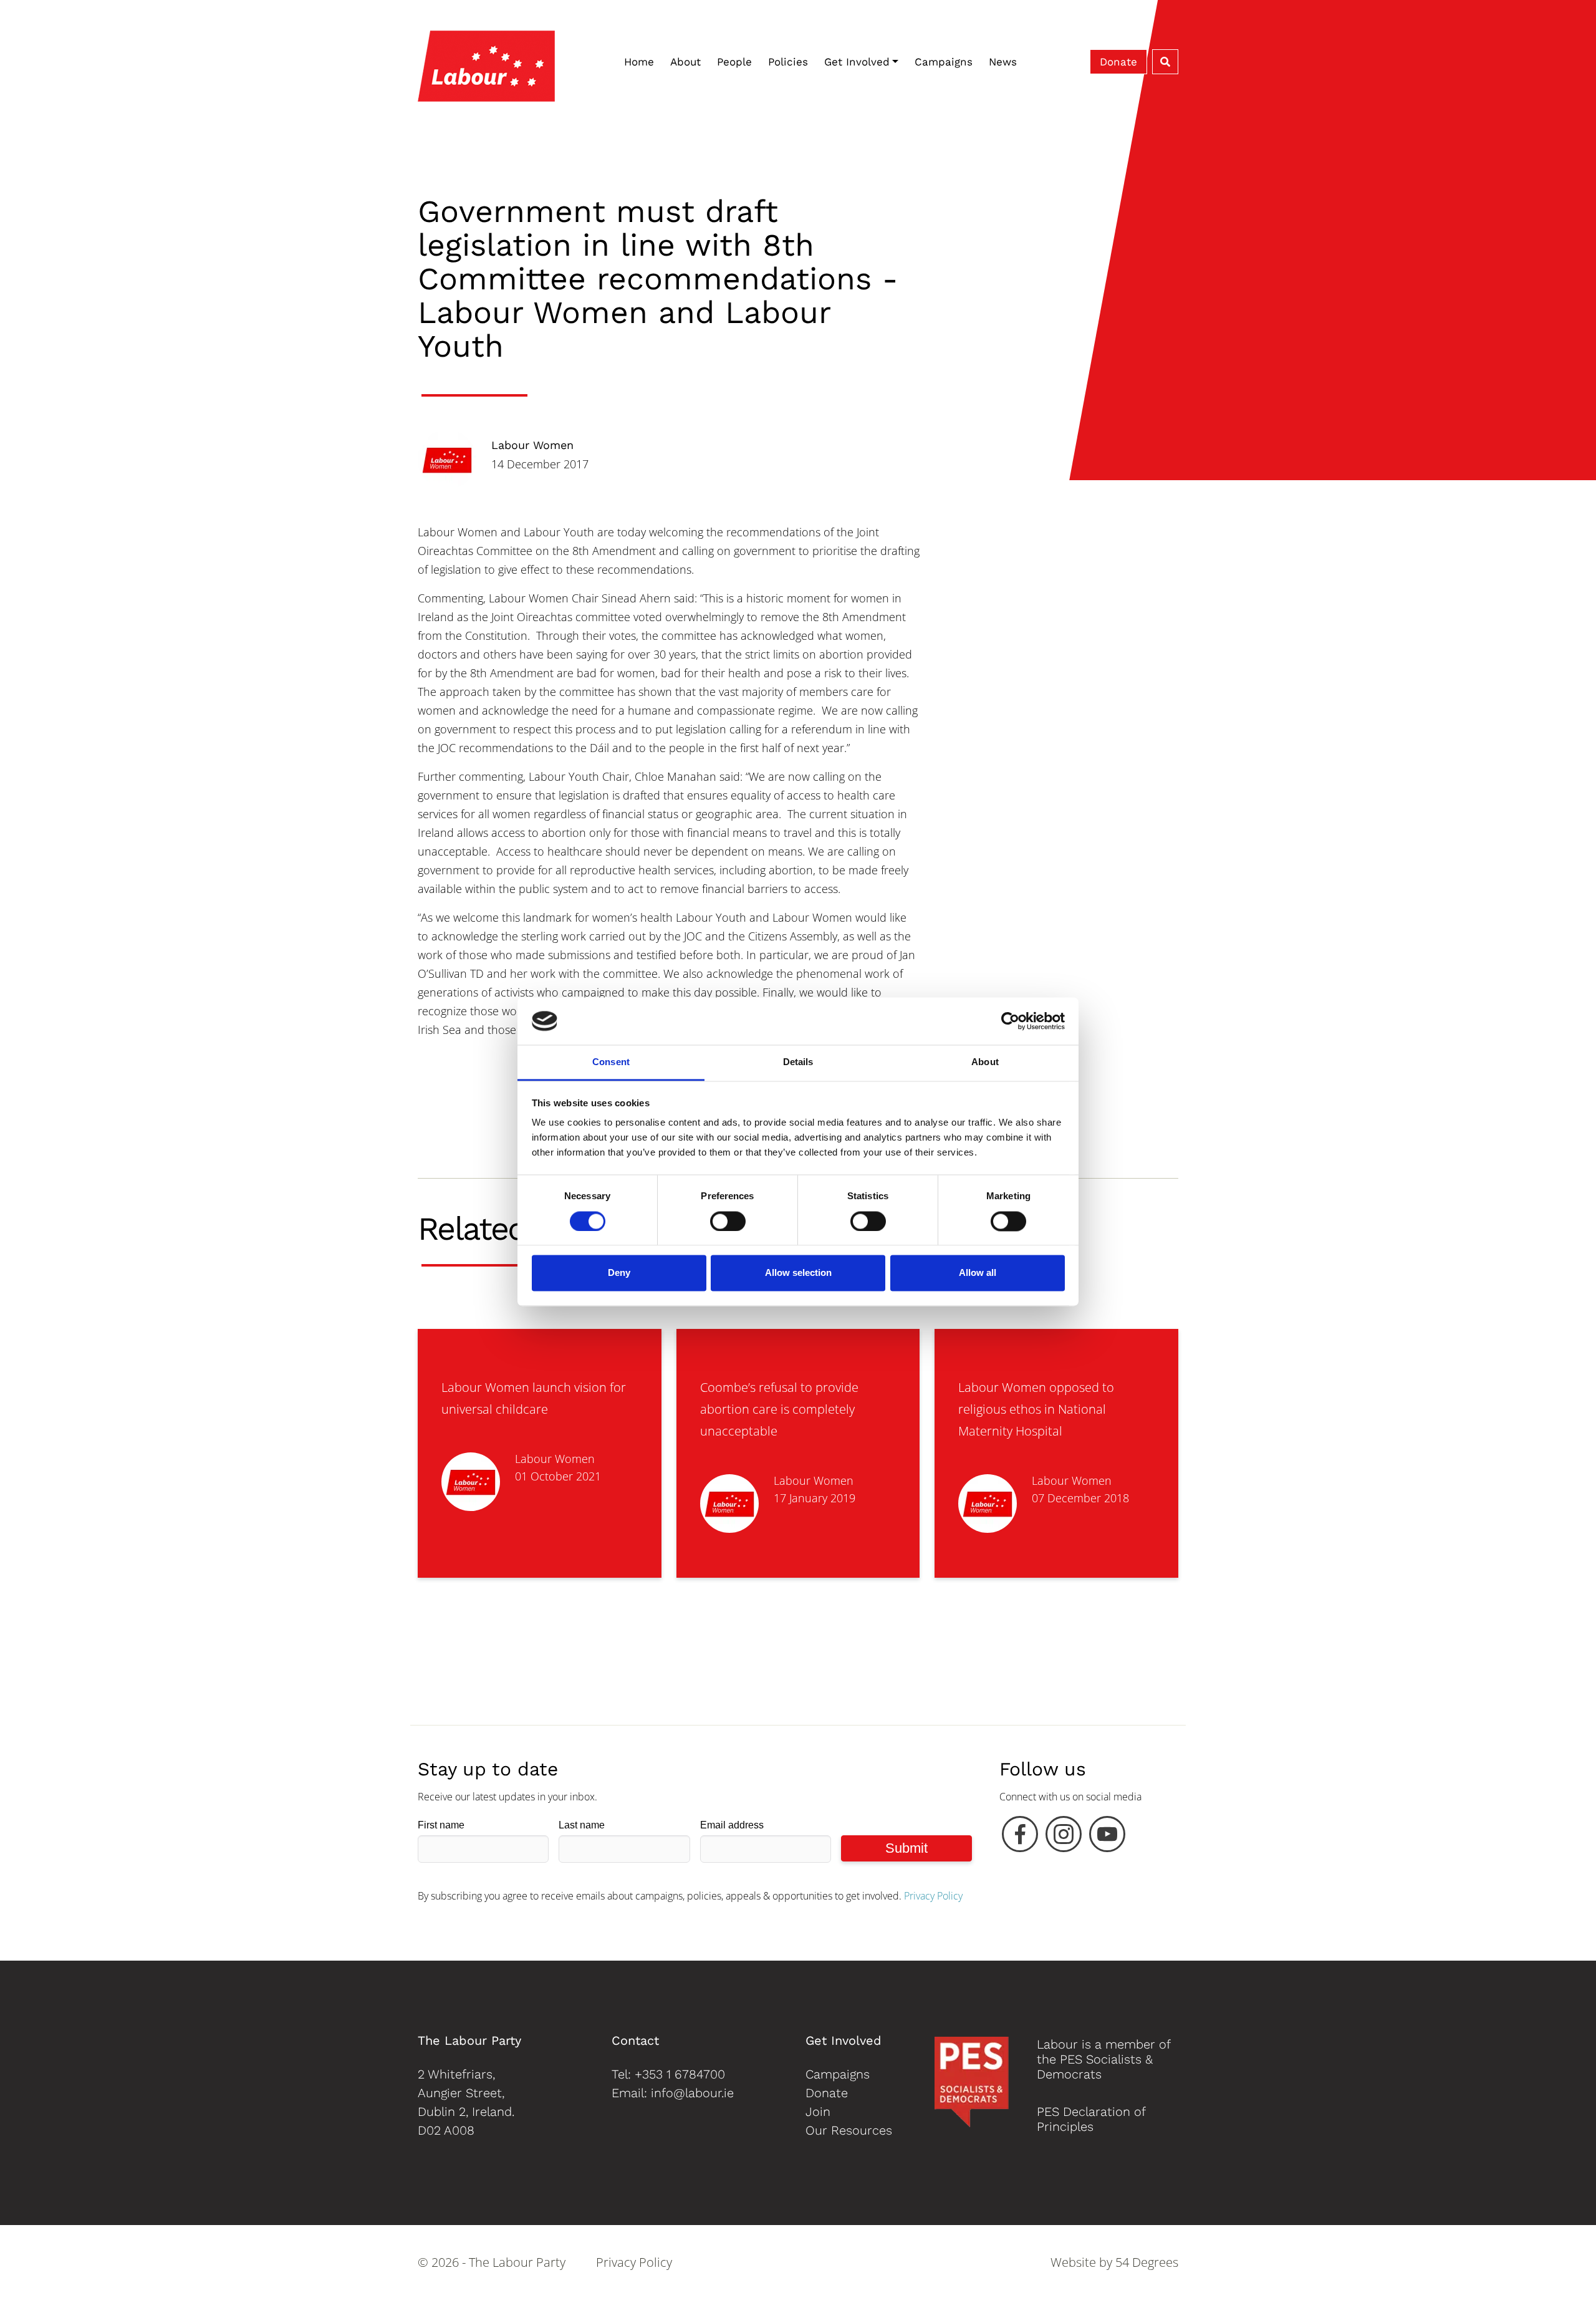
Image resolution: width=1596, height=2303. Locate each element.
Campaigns (944, 62)
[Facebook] (1020, 1837)
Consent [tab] (611, 1062)
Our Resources (849, 2130)
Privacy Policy (933, 1896)
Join (818, 2112)
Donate (1118, 62)
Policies (788, 62)
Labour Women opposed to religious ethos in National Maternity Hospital (1036, 1409)
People (734, 62)
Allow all (978, 1273)
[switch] (728, 1221)
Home (639, 62)
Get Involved (857, 62)
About (685, 62)
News (1003, 62)
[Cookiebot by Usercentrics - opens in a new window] (1010, 1021)
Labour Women (532, 445)
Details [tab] (798, 1062)
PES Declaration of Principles (1091, 2119)
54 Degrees (1147, 2262)
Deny (619, 1273)
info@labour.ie (692, 2093)
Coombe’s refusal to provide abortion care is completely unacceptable (779, 1409)
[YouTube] (1107, 1837)
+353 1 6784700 (680, 2074)
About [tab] (985, 1062)
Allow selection (798, 1273)
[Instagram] (1064, 1837)
